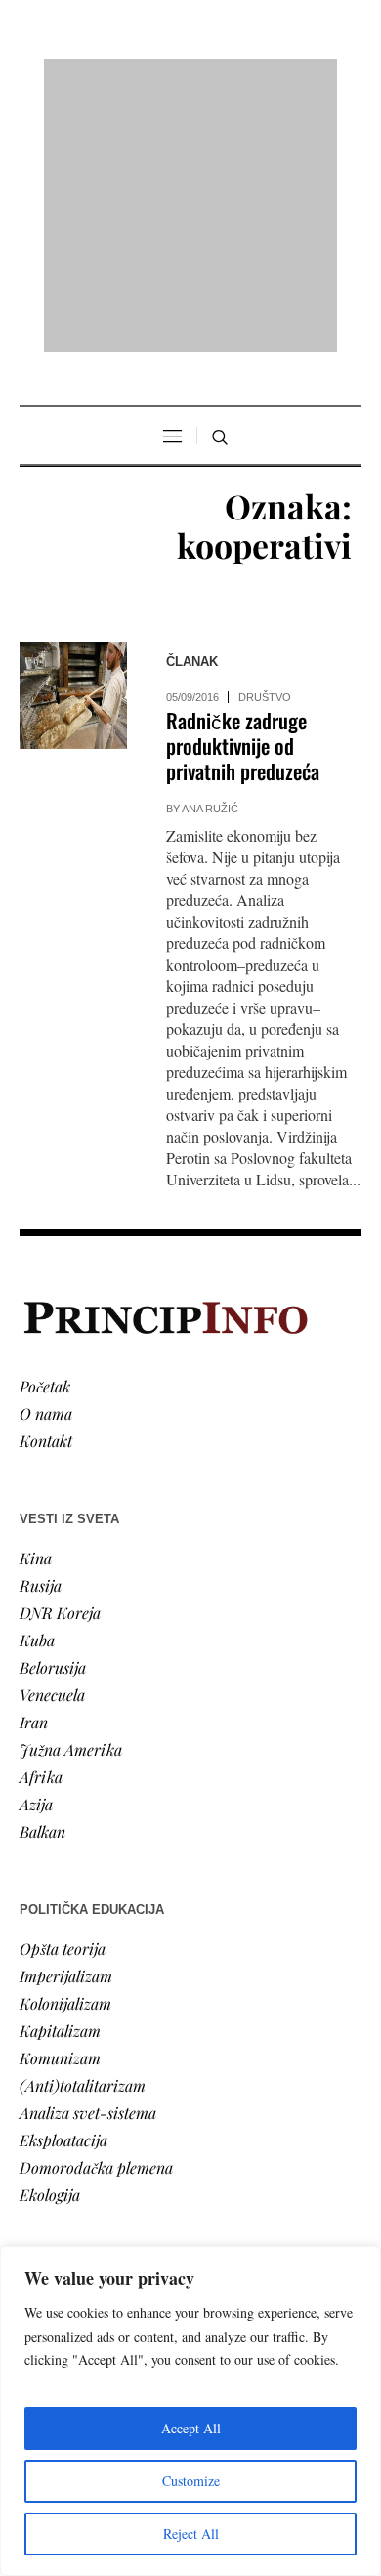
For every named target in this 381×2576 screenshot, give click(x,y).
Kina (36, 1306)
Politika (45, 2087)
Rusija (41, 1333)
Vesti (35, 2060)
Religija (44, 2197)
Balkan (42, 1579)
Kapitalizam (60, 1779)
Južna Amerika (71, 1497)
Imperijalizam (66, 1724)
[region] (190, 2411)
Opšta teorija (63, 1697)
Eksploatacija (63, 1888)
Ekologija (50, 1943)
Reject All (191, 2534)
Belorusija (53, 1415)
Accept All (191, 2428)
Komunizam (60, 1806)
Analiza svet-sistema (88, 1861)
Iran (34, 1470)
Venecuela (52, 1443)
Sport (38, 2224)
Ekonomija (55, 2115)
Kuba (37, 1388)
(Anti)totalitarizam (83, 1833)
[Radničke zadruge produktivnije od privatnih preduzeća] (73, 444)
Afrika (41, 1525)
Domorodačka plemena (96, 1915)
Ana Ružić (210, 558)
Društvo (265, 446)
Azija (36, 1552)
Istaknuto (50, 2169)
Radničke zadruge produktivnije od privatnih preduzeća (243, 495)
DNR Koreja (60, 1361)
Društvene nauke (76, 2142)
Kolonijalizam (65, 1751)
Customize (191, 2481)
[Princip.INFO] (190, 80)
